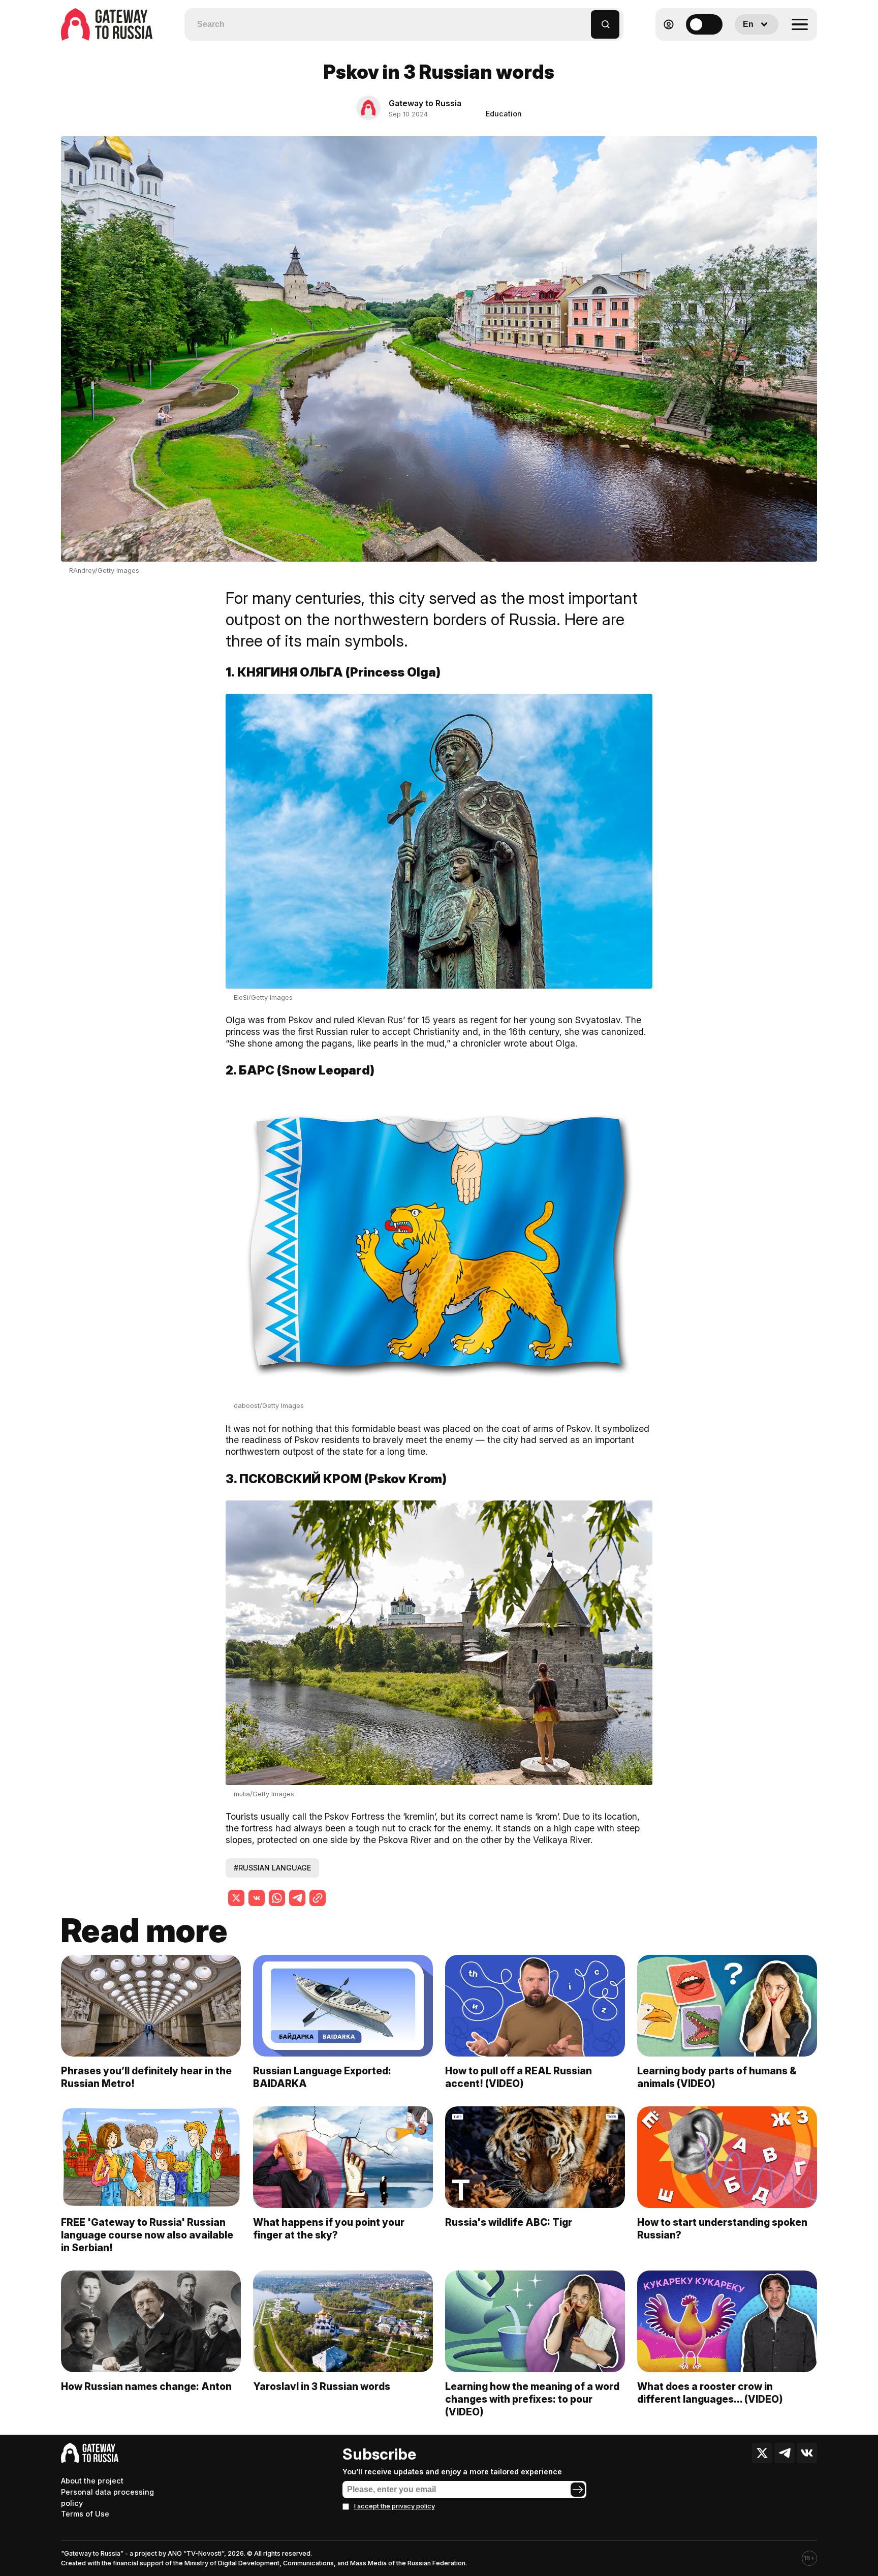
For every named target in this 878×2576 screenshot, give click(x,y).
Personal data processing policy (107, 2497)
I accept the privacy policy (395, 2506)
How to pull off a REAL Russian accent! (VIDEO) (519, 2077)
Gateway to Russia (425, 103)
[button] (584, 20)
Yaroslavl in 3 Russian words (322, 2386)
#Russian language (272, 1868)
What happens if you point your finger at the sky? (329, 2229)
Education (504, 114)
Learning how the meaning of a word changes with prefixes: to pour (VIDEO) (532, 2399)
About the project (92, 2481)
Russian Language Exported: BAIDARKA (322, 2077)
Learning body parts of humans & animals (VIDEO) (717, 2077)
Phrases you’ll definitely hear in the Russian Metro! (146, 2077)
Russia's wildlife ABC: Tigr (509, 2222)
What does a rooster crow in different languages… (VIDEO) (710, 2393)
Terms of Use (85, 2514)
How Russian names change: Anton (146, 2386)
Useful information (744, 49)
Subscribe (379, 2454)
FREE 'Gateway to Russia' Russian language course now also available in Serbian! (147, 2235)
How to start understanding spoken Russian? (722, 2229)
